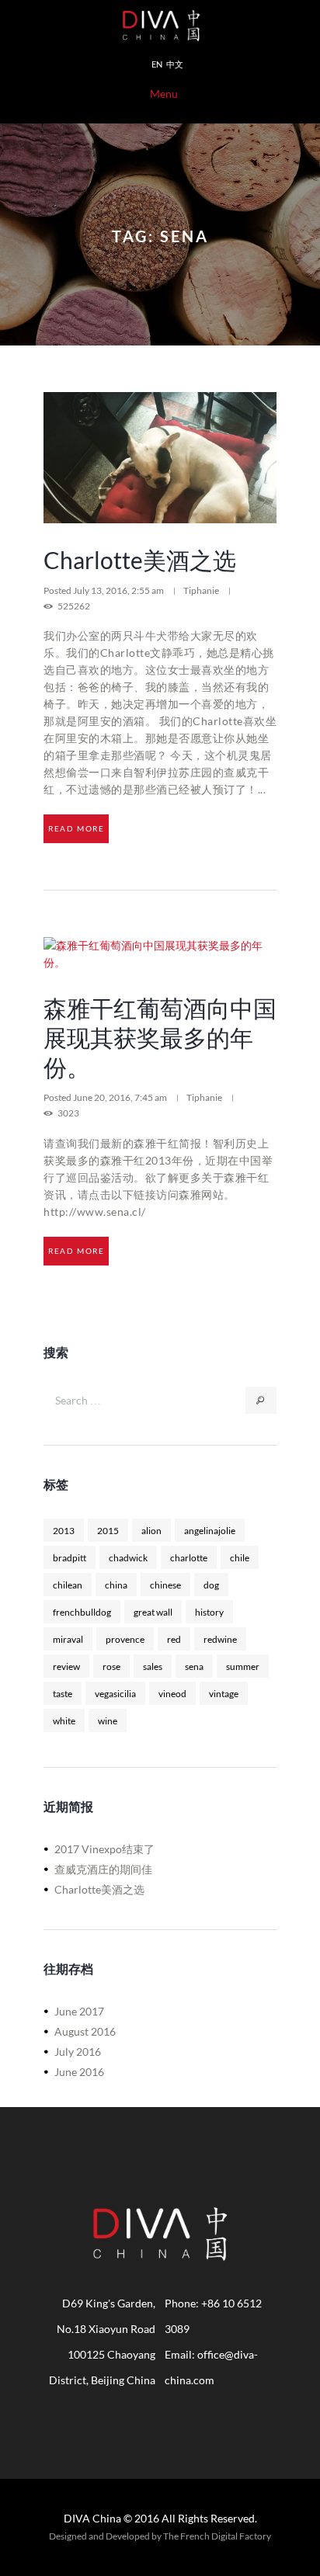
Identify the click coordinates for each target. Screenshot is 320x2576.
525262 (74, 606)
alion (151, 1530)
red (174, 1639)
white (64, 1720)
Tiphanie (201, 590)
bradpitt (70, 1557)
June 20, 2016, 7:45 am (121, 1097)
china (116, 1585)
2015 (108, 1530)
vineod (172, 1693)
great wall (153, 1612)
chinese (165, 1585)
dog (211, 1585)
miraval (68, 1639)
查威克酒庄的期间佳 (103, 1869)
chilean (68, 1585)
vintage (224, 1693)
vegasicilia (115, 1693)
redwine (220, 1639)
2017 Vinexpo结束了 (104, 1849)
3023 (68, 1113)
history (209, 1612)
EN (157, 64)
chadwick (128, 1557)
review (66, 1666)
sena (194, 1666)
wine (108, 1720)
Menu (164, 94)
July (78, 2052)
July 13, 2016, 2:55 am (119, 590)
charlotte (189, 1557)
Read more (76, 828)
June (79, 2011)
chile (240, 1557)
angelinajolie (210, 1530)
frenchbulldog (82, 1612)
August (85, 2031)
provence (125, 1639)
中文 (175, 64)
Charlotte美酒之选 (140, 560)
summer (243, 1666)
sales (153, 1666)
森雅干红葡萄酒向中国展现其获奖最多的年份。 (160, 1037)
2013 (64, 1530)
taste (63, 1693)
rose (111, 1666)
